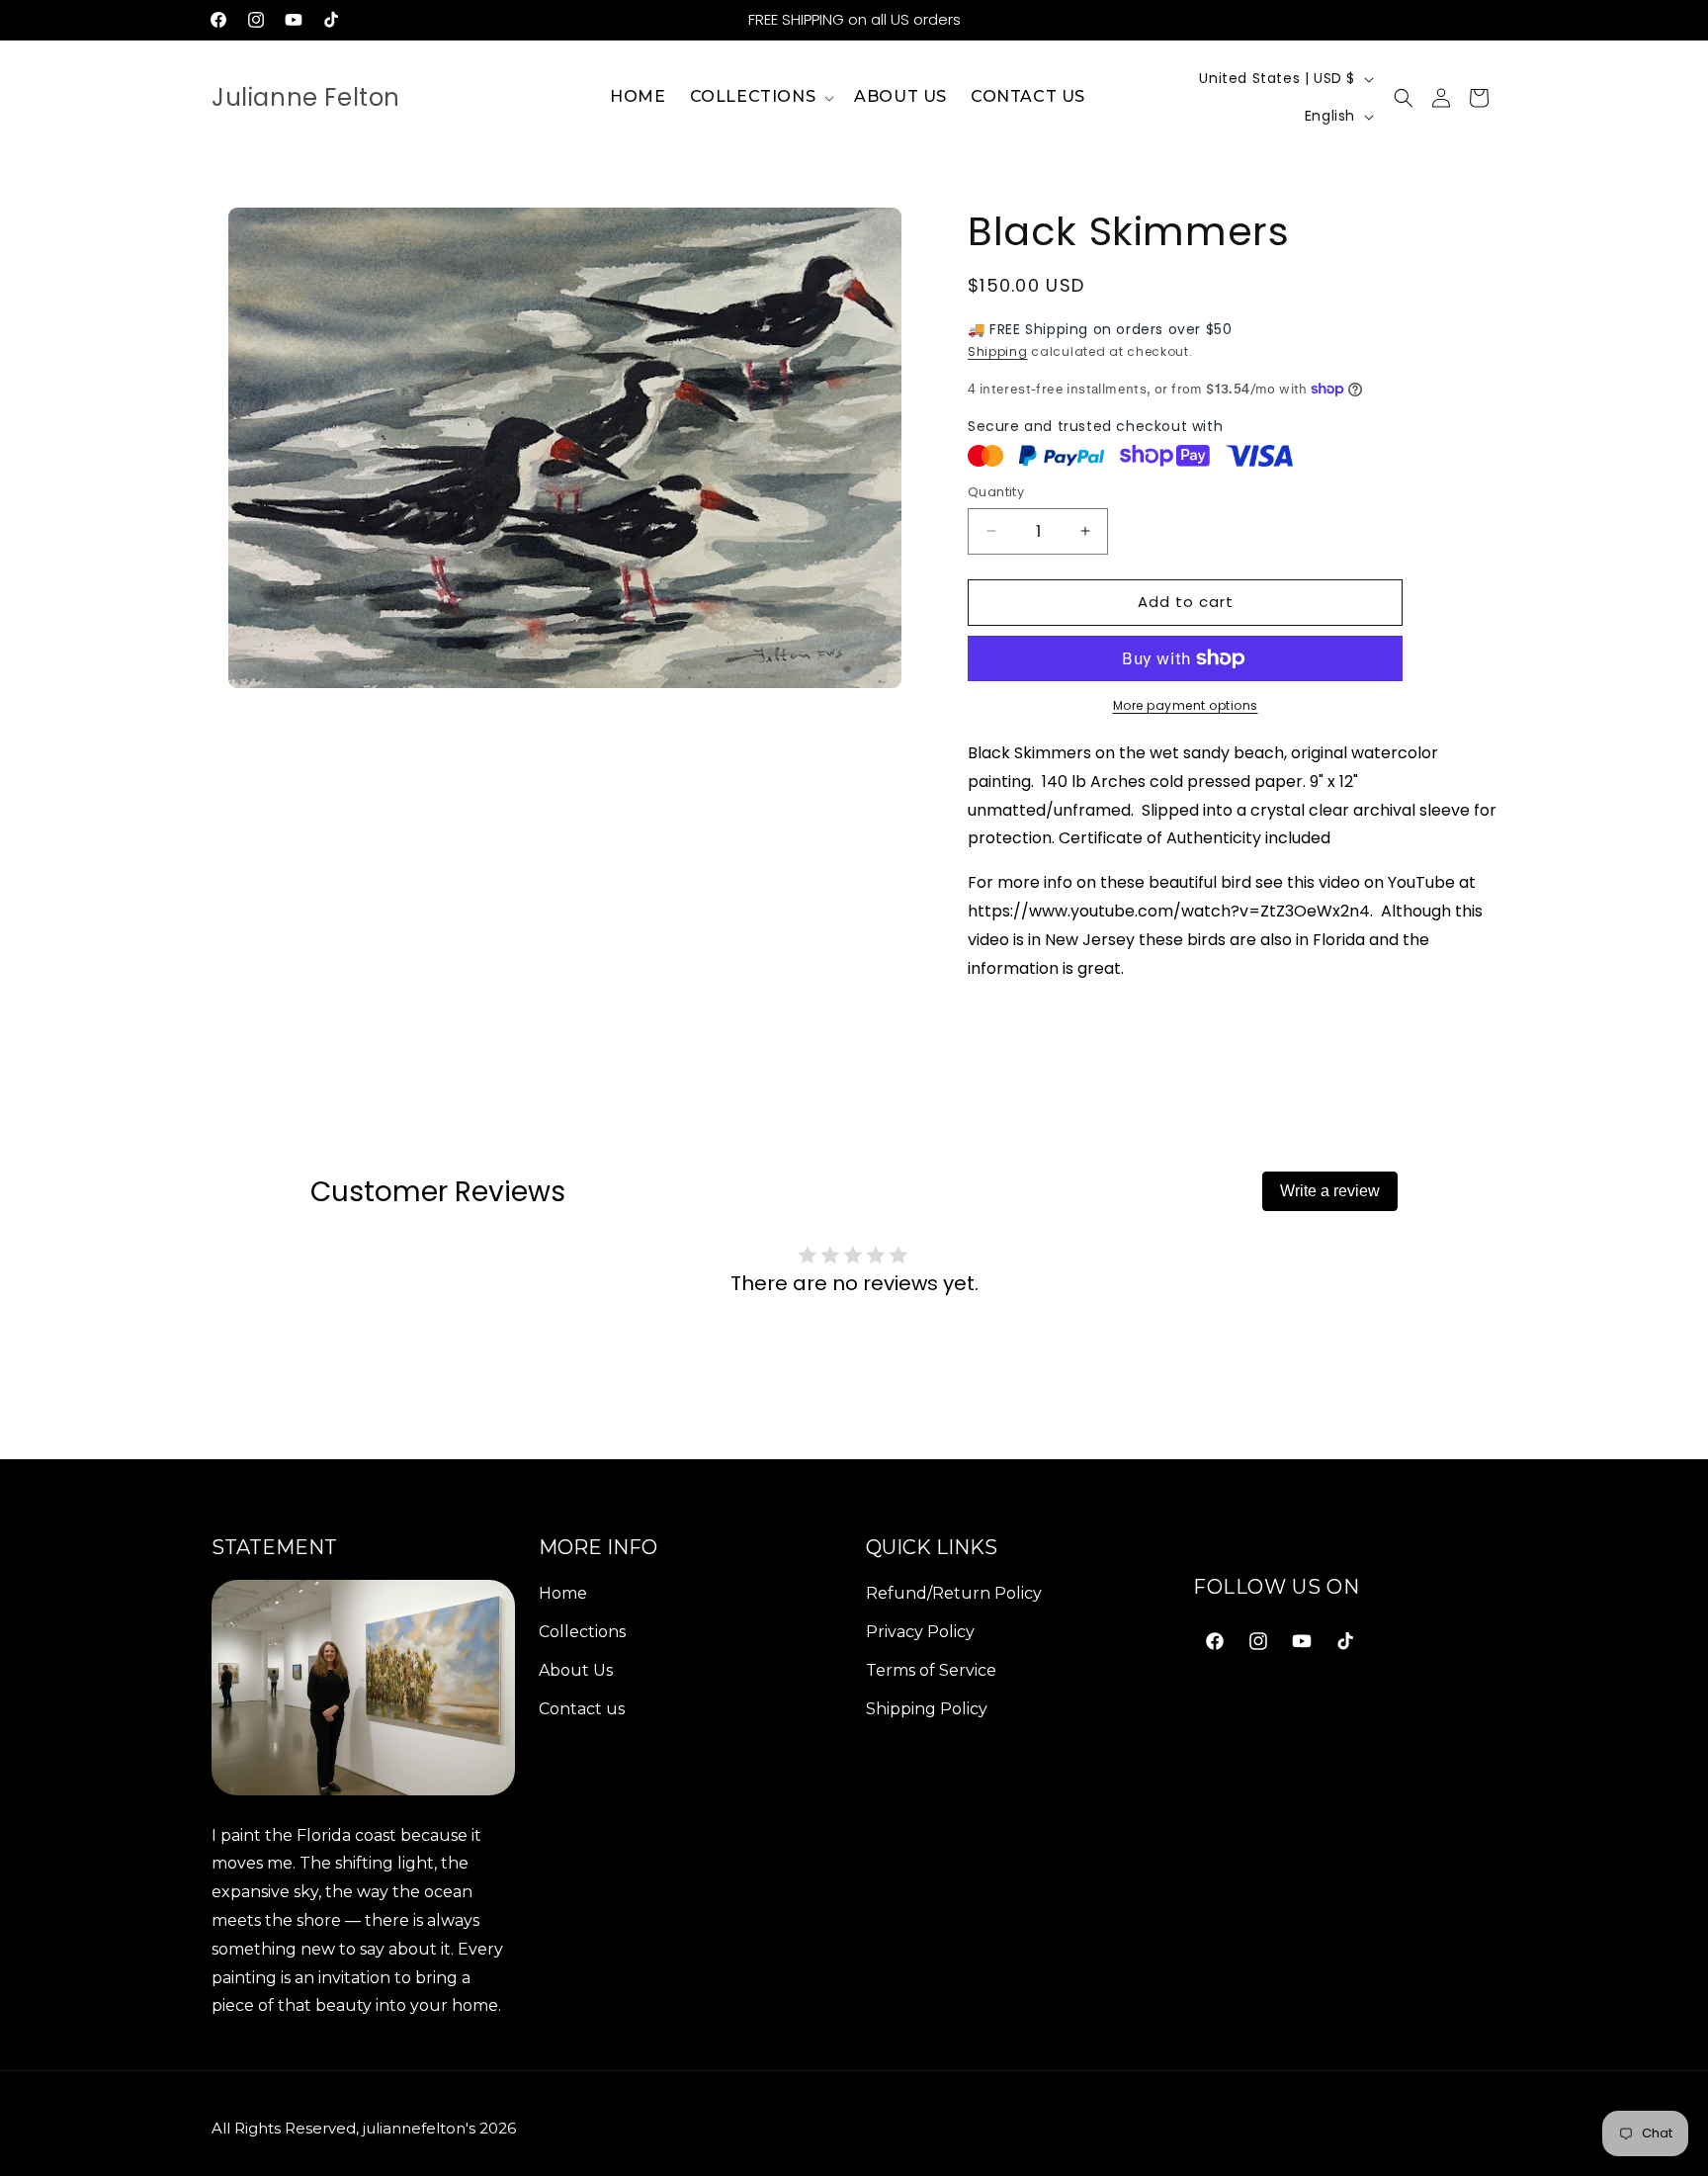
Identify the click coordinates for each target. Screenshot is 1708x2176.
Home (563, 1593)
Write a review (1330, 1191)
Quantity (996, 492)
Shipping (998, 351)
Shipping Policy (927, 1708)
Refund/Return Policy (954, 1593)
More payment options (1186, 705)
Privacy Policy (920, 1631)
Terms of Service (931, 1669)
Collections (582, 1631)
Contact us (582, 1708)
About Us (576, 1669)
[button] (761, 97)
